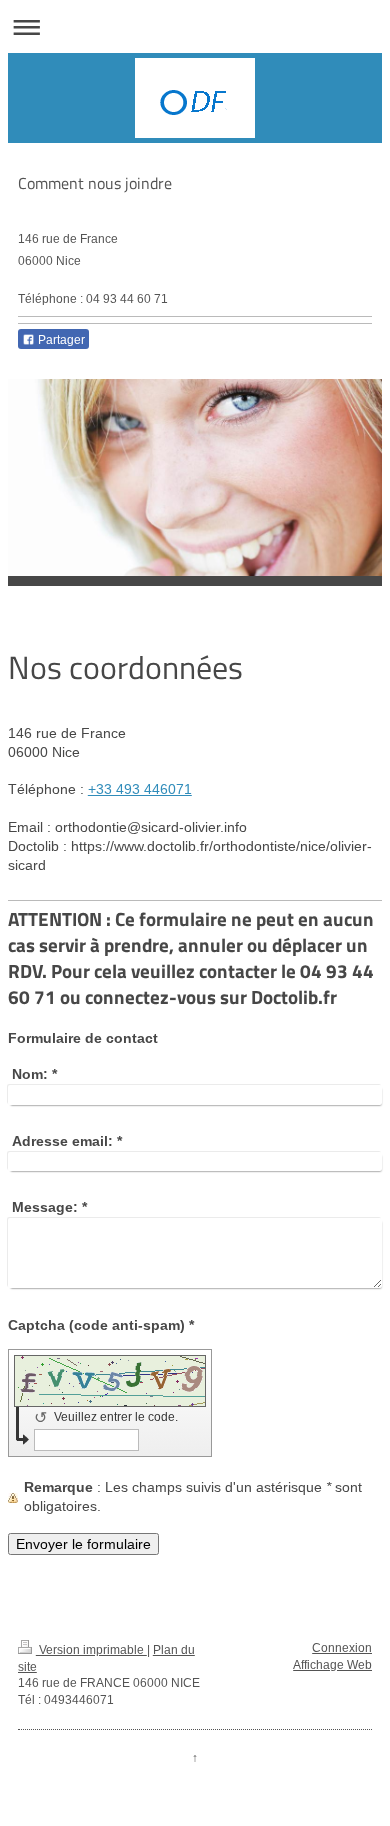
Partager (60, 340)
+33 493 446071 (140, 789)
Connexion (342, 1648)
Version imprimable (91, 1650)
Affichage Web (332, 1665)
